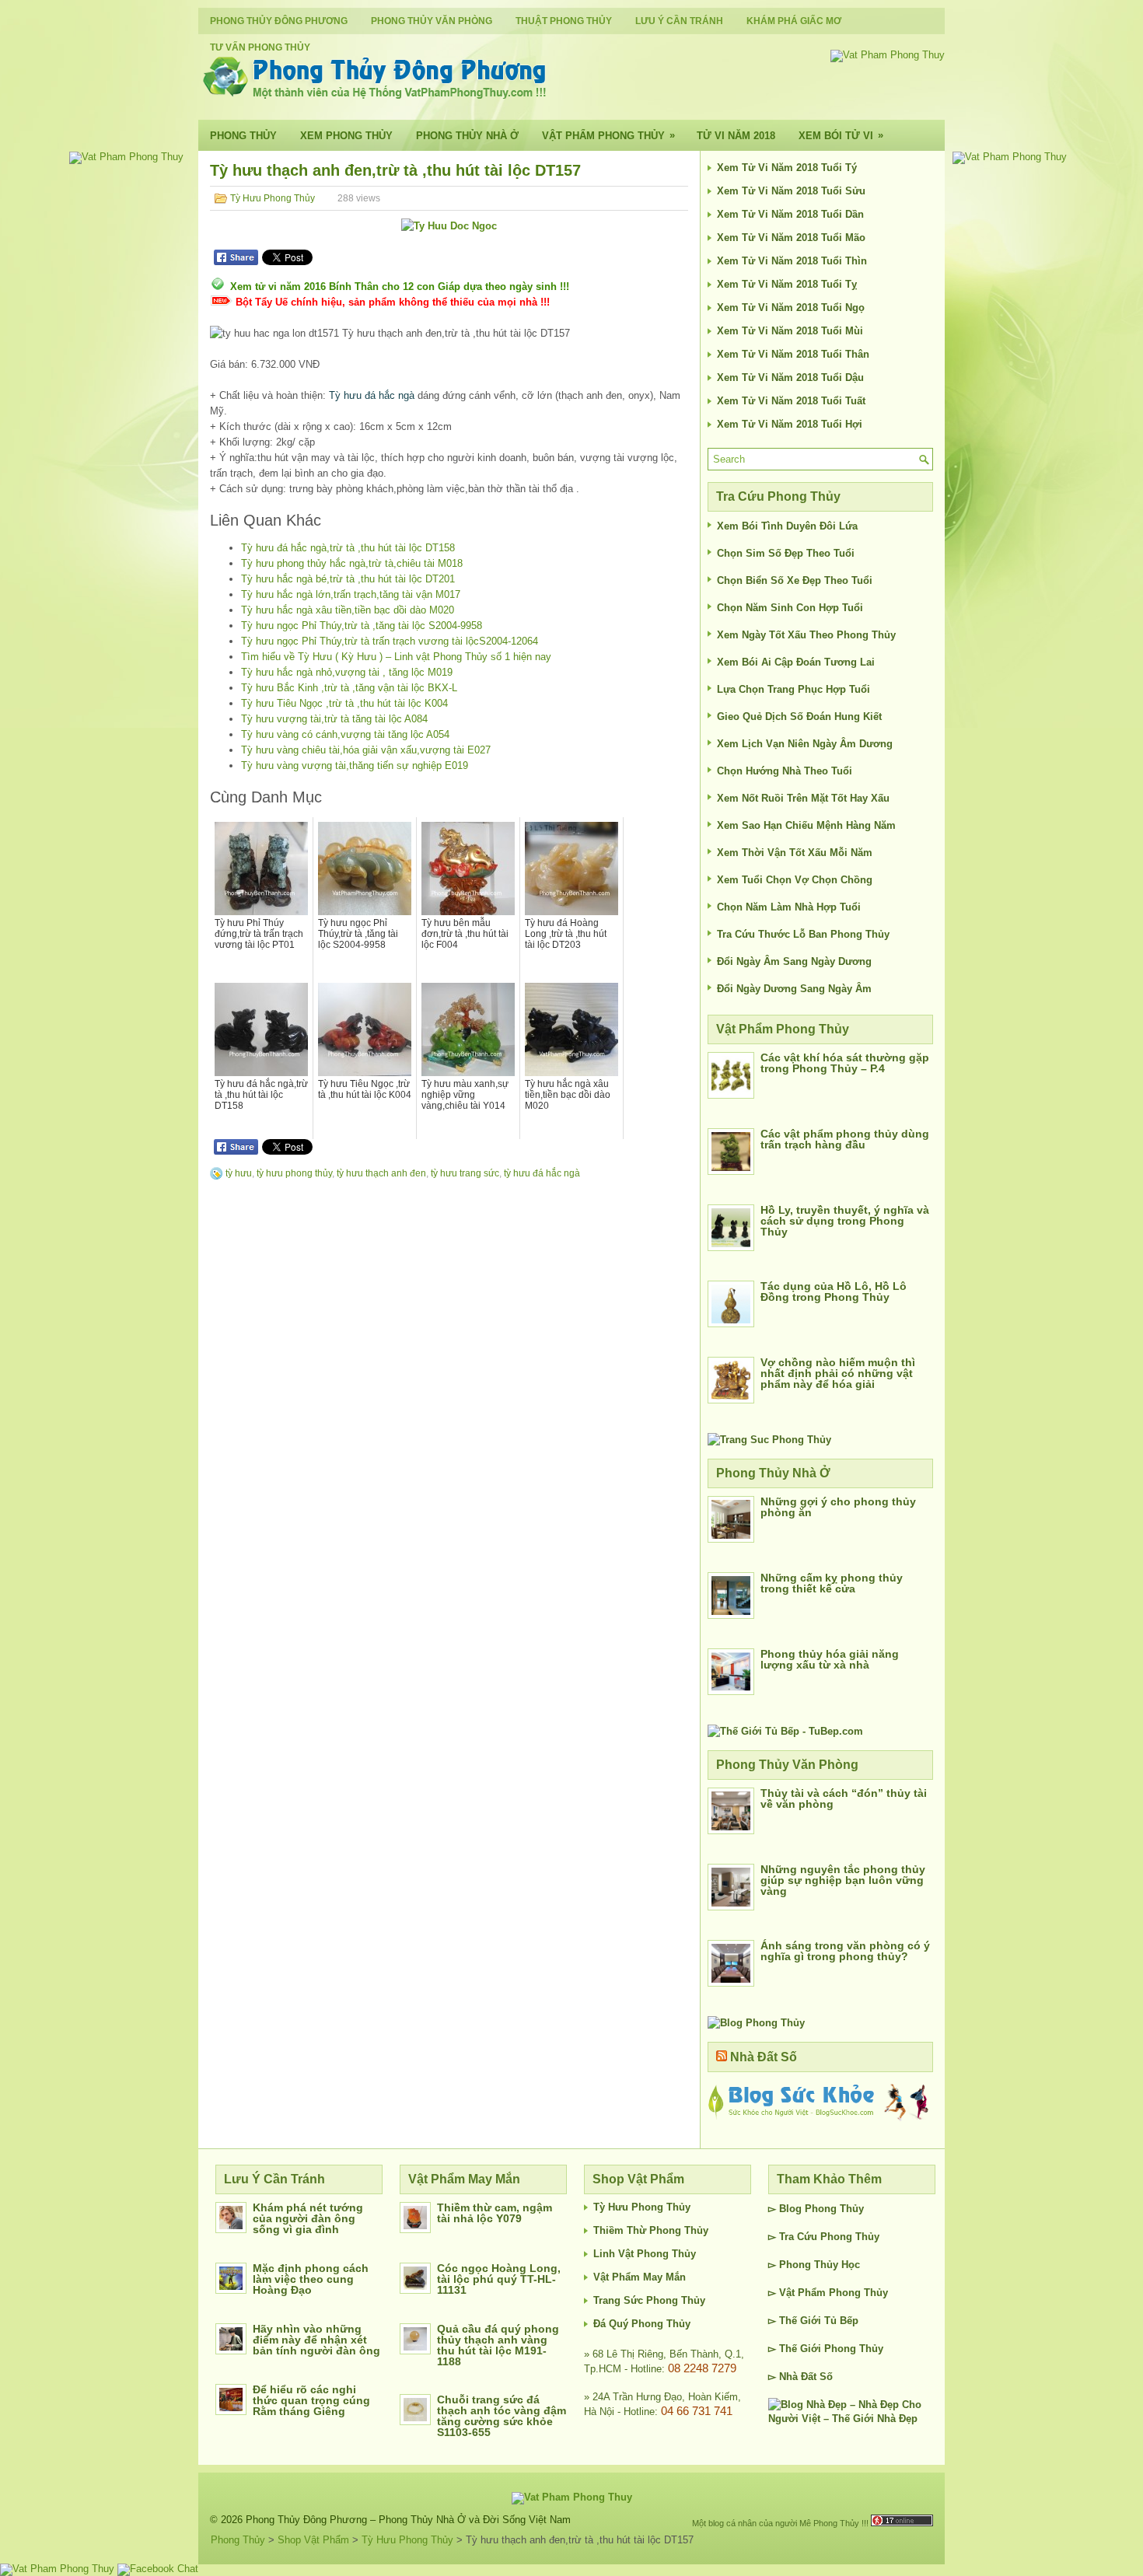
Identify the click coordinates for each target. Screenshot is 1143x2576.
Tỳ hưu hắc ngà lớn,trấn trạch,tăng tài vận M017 (351, 594)
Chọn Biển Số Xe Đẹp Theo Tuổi (795, 580)
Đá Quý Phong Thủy (642, 2324)
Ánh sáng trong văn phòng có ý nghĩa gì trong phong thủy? (845, 1951)
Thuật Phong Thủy (564, 21)
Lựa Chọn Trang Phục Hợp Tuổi (793, 689)
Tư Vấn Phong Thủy (260, 47)
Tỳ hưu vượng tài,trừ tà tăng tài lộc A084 (334, 719)
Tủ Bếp (841, 2321)
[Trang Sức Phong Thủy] (769, 1440)
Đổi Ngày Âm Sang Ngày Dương (794, 961)
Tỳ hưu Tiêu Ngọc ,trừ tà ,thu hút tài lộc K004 (344, 703)
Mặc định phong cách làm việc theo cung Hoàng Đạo (311, 2279)
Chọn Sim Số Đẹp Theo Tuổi (786, 553)
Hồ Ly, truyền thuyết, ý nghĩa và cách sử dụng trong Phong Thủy (845, 1221)
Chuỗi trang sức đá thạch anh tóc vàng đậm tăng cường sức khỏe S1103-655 (502, 2416)
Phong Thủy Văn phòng (432, 21)
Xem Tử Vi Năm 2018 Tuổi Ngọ (791, 308)
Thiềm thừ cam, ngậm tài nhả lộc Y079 (495, 2213)
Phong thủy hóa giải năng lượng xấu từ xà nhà (830, 1659)
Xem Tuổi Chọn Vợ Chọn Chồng (795, 880)
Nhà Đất (798, 2377)
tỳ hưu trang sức (465, 1173)
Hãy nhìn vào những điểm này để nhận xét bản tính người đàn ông (316, 2340)
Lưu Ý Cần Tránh (679, 21)
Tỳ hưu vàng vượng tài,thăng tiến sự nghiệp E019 (355, 765)
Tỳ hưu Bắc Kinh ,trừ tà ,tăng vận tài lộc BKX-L (349, 688)
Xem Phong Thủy (346, 136)
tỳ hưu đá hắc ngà (542, 1173)
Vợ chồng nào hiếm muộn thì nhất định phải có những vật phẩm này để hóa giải (838, 1373)
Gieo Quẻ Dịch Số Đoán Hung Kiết (799, 717)
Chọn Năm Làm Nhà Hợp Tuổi (789, 907)
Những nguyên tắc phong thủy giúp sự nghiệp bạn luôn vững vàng (843, 1880)
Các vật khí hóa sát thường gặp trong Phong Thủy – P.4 (845, 1063)
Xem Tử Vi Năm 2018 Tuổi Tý (787, 168)
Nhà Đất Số (764, 2057)
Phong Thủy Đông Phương (279, 21)
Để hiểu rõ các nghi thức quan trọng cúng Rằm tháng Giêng (311, 2400)
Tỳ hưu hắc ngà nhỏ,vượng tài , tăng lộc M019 (347, 672)
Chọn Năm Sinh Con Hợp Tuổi (790, 608)
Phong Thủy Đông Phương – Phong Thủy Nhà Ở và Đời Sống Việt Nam (408, 2520)
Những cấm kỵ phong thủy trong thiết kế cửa (832, 1583)
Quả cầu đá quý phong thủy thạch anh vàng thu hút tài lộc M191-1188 (498, 2345)
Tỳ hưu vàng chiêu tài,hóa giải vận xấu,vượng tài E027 (366, 750)
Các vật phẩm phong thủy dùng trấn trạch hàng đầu (845, 1139)
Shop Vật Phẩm (313, 2540)
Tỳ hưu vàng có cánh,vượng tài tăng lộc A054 (345, 734)
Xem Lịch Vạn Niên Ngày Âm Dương (805, 744)
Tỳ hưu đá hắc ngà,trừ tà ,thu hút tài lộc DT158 (348, 548)
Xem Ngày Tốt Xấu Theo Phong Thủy (806, 635)
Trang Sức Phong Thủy (649, 2300)
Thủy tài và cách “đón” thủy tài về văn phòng (844, 1798)
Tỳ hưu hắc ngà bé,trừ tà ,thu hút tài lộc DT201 (348, 579)
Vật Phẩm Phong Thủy (608, 135)
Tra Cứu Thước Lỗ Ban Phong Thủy (803, 934)
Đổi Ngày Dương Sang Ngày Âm (794, 989)
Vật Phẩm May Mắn (640, 2277)
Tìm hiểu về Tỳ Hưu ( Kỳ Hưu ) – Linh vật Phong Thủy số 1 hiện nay (396, 657)
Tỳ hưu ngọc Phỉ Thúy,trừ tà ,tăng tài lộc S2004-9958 (362, 626)
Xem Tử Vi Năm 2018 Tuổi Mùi (790, 331)
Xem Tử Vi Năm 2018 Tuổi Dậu (790, 377)
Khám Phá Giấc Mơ (794, 21)
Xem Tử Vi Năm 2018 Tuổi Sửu (791, 191)
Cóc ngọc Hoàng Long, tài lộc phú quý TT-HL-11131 (499, 2279)
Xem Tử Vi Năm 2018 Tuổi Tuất (791, 401)
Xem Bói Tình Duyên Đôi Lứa (787, 526)
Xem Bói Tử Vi (841, 135)
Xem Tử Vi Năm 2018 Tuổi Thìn (792, 261)
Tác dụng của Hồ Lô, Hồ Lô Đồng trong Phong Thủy (834, 1291)
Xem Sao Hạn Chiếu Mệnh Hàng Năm (806, 825)
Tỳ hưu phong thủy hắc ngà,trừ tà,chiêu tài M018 (352, 563)
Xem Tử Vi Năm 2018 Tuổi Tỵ (787, 284)
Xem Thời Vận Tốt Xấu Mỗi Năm (795, 853)
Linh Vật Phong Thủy (645, 2254)
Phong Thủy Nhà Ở (467, 136)
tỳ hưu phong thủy (294, 1173)
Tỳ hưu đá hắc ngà (372, 395)
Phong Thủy (243, 136)
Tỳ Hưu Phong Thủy (273, 198)
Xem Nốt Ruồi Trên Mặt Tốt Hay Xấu (803, 798)
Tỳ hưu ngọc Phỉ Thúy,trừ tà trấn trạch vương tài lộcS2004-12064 (390, 641)
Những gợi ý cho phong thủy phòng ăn (838, 1507)
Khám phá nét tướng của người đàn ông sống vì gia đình (308, 2218)
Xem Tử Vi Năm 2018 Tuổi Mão (791, 238)
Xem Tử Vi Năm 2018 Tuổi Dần (790, 214)
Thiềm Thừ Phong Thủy (651, 2230)
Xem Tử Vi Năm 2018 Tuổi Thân (793, 354)
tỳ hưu (239, 1173)
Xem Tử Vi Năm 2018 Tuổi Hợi (790, 424)
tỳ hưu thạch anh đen (381, 1173)
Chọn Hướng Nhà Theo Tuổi (785, 771)
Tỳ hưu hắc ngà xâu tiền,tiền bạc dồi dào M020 (348, 610)
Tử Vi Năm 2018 (736, 136)
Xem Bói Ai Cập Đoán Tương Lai (796, 662)
